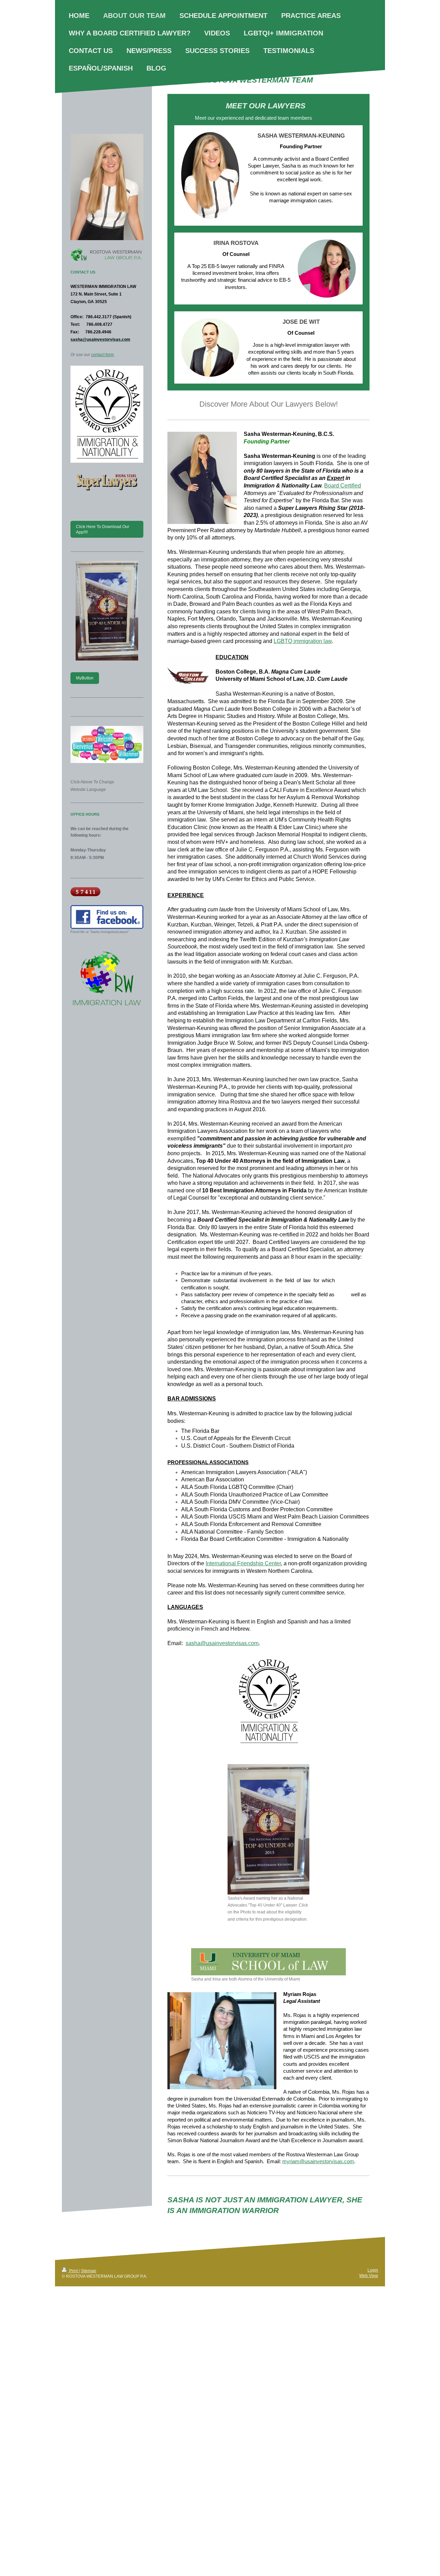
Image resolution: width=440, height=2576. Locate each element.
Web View (369, 2276)
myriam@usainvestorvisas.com (318, 2161)
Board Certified (343, 486)
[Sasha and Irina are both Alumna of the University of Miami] (268, 1962)
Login (373, 2270)
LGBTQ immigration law (303, 641)
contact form (102, 355)
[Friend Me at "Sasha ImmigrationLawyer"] (107, 917)
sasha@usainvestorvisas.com (222, 1643)
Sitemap (89, 2271)
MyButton (85, 678)
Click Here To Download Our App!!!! (103, 529)
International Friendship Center (243, 1563)
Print (73, 2271)
